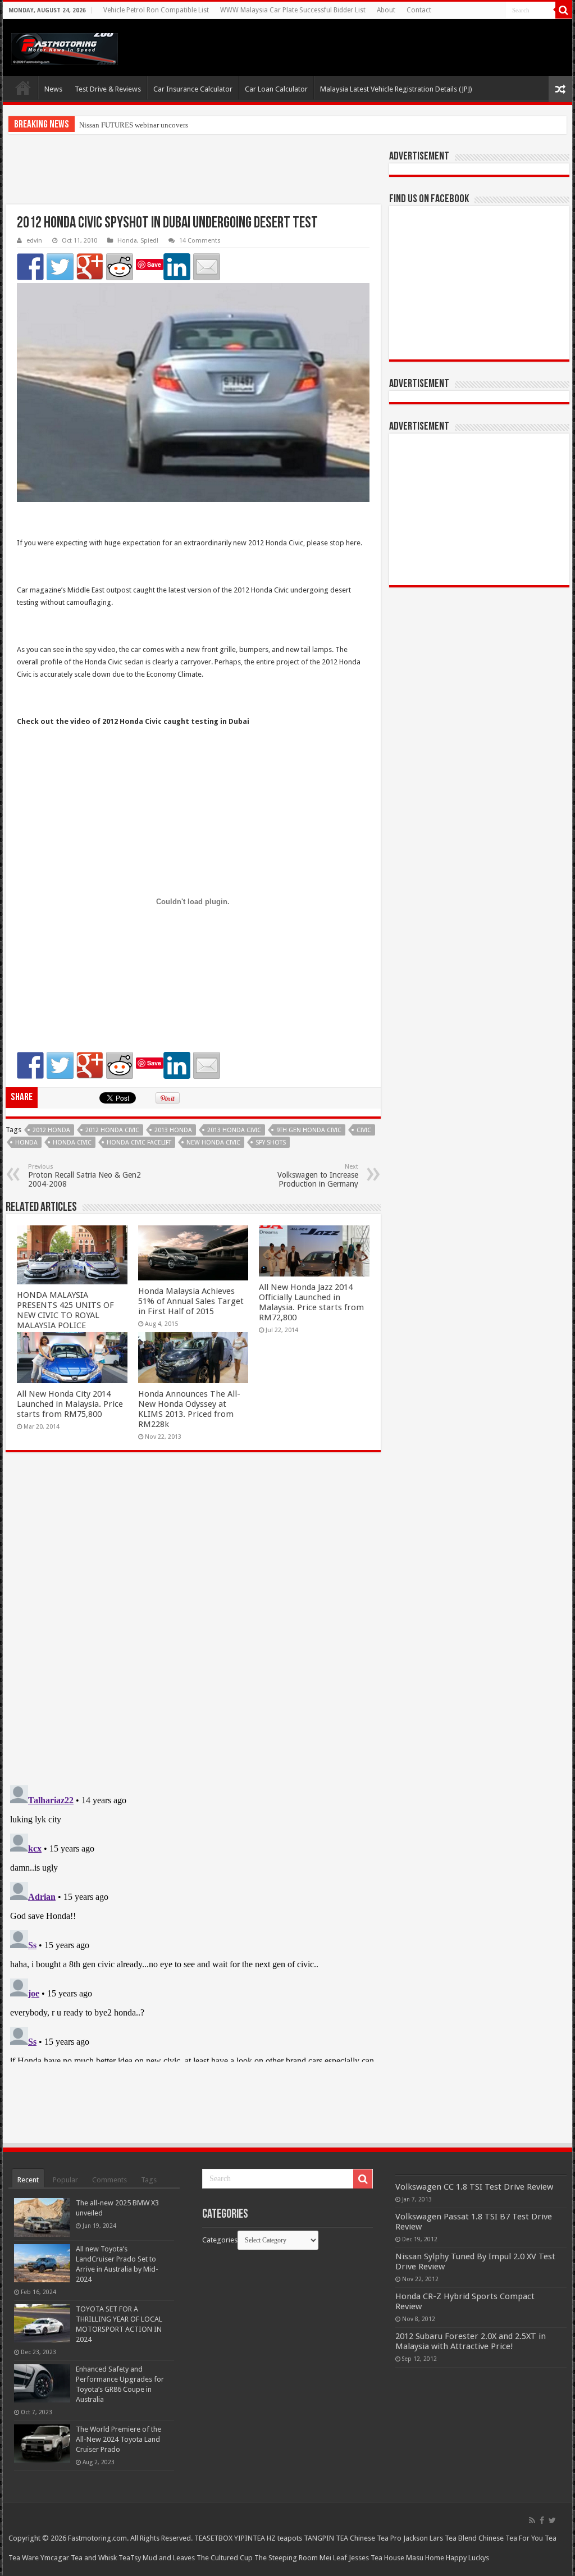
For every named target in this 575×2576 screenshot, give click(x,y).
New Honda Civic (213, 1143)
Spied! (149, 241)
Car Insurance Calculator (193, 89)
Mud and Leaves (169, 2558)
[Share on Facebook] (30, 267)
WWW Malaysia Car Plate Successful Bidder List (293, 10)
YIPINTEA (250, 2538)
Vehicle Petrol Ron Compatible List (156, 10)
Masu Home (425, 2558)
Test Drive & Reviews (108, 89)
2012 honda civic (112, 1130)
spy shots (271, 1143)
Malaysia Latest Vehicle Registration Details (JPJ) (396, 89)
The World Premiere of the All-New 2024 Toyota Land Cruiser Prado (118, 2439)
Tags (149, 2180)
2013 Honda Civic (234, 1130)
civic (364, 1130)
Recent (28, 2180)
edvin (34, 241)
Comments (109, 2180)
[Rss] (532, 2520)
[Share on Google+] (90, 267)
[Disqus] (193, 1624)
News (53, 89)
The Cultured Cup (225, 2558)
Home (23, 88)
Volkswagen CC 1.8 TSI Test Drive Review (474, 2187)
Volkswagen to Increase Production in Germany (318, 1176)
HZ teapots (284, 2538)
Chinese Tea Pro (376, 2538)
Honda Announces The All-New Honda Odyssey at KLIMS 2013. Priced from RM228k (189, 1409)
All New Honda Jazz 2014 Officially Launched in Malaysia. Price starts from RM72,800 (311, 1302)
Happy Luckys (467, 2558)
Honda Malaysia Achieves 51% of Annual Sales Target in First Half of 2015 (191, 1301)
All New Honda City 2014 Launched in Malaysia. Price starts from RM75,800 (70, 1404)
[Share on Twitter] (60, 267)
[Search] (564, 10)
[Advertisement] (193, 176)
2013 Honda (173, 1130)
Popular (65, 2180)
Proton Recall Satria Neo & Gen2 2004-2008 (85, 1176)
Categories (220, 2240)
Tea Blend (461, 2538)
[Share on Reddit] (120, 267)
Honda (127, 241)
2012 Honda (51, 1130)
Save (154, 264)
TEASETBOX (213, 2538)
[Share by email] (207, 267)
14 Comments (200, 241)
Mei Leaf (333, 2558)
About (386, 10)
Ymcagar (55, 2558)
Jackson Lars (423, 2538)
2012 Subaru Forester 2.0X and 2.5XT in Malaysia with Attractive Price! (471, 2341)
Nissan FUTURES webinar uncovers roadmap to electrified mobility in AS (191, 125)
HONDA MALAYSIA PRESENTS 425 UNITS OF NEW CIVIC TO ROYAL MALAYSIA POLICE (65, 1310)
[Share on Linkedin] (177, 267)
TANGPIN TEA (326, 2538)
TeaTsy (130, 2558)
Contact (419, 10)
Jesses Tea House (377, 2558)
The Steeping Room (286, 2558)
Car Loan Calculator (276, 89)
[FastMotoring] (65, 47)
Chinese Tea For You (511, 2538)
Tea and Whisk (94, 2558)
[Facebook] (542, 2520)
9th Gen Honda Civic (309, 1130)
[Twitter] (552, 2520)
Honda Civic (72, 1143)
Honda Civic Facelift (139, 1143)
